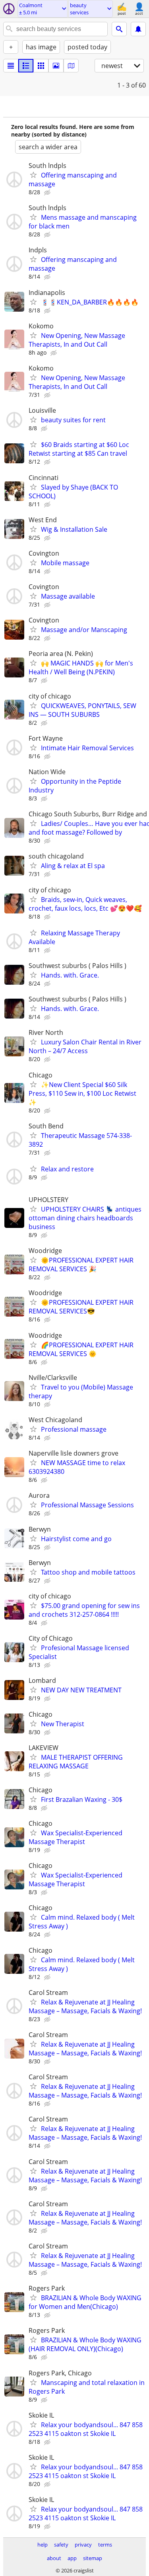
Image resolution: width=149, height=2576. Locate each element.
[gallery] (56, 66)
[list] (11, 66)
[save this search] (138, 29)
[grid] (41, 66)
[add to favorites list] (33, 175)
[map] (71, 66)
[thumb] (26, 66)
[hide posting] (48, 193)
